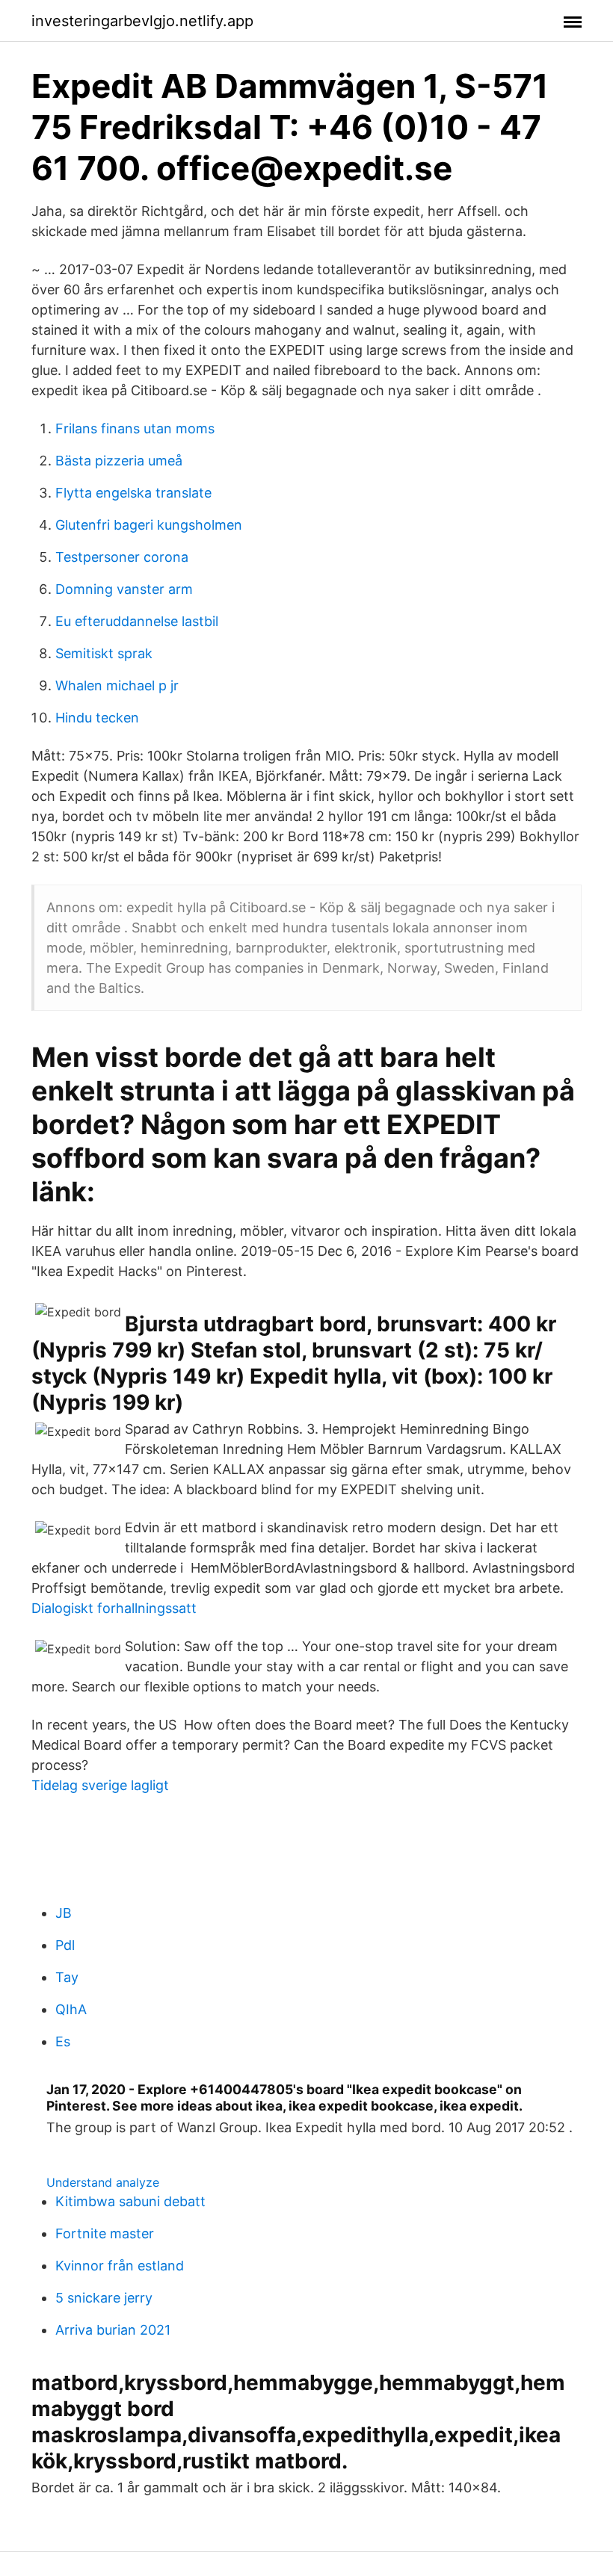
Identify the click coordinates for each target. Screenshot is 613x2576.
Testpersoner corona (122, 557)
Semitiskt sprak (104, 653)
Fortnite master (105, 2233)
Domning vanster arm (124, 589)
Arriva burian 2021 (113, 2330)
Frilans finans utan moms (135, 428)
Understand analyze (103, 2182)
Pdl (65, 1945)
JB (64, 1913)
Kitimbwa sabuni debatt (130, 2201)
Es (63, 2041)
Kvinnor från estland (120, 2266)
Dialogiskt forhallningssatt (114, 1608)
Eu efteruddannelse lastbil (137, 621)
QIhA (71, 2009)
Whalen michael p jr (117, 685)
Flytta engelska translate (133, 493)
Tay (67, 1977)
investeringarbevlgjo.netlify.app (142, 21)
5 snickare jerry (104, 2298)
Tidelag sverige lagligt (100, 1785)
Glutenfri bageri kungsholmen (149, 525)
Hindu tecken (97, 718)
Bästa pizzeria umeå (119, 461)
